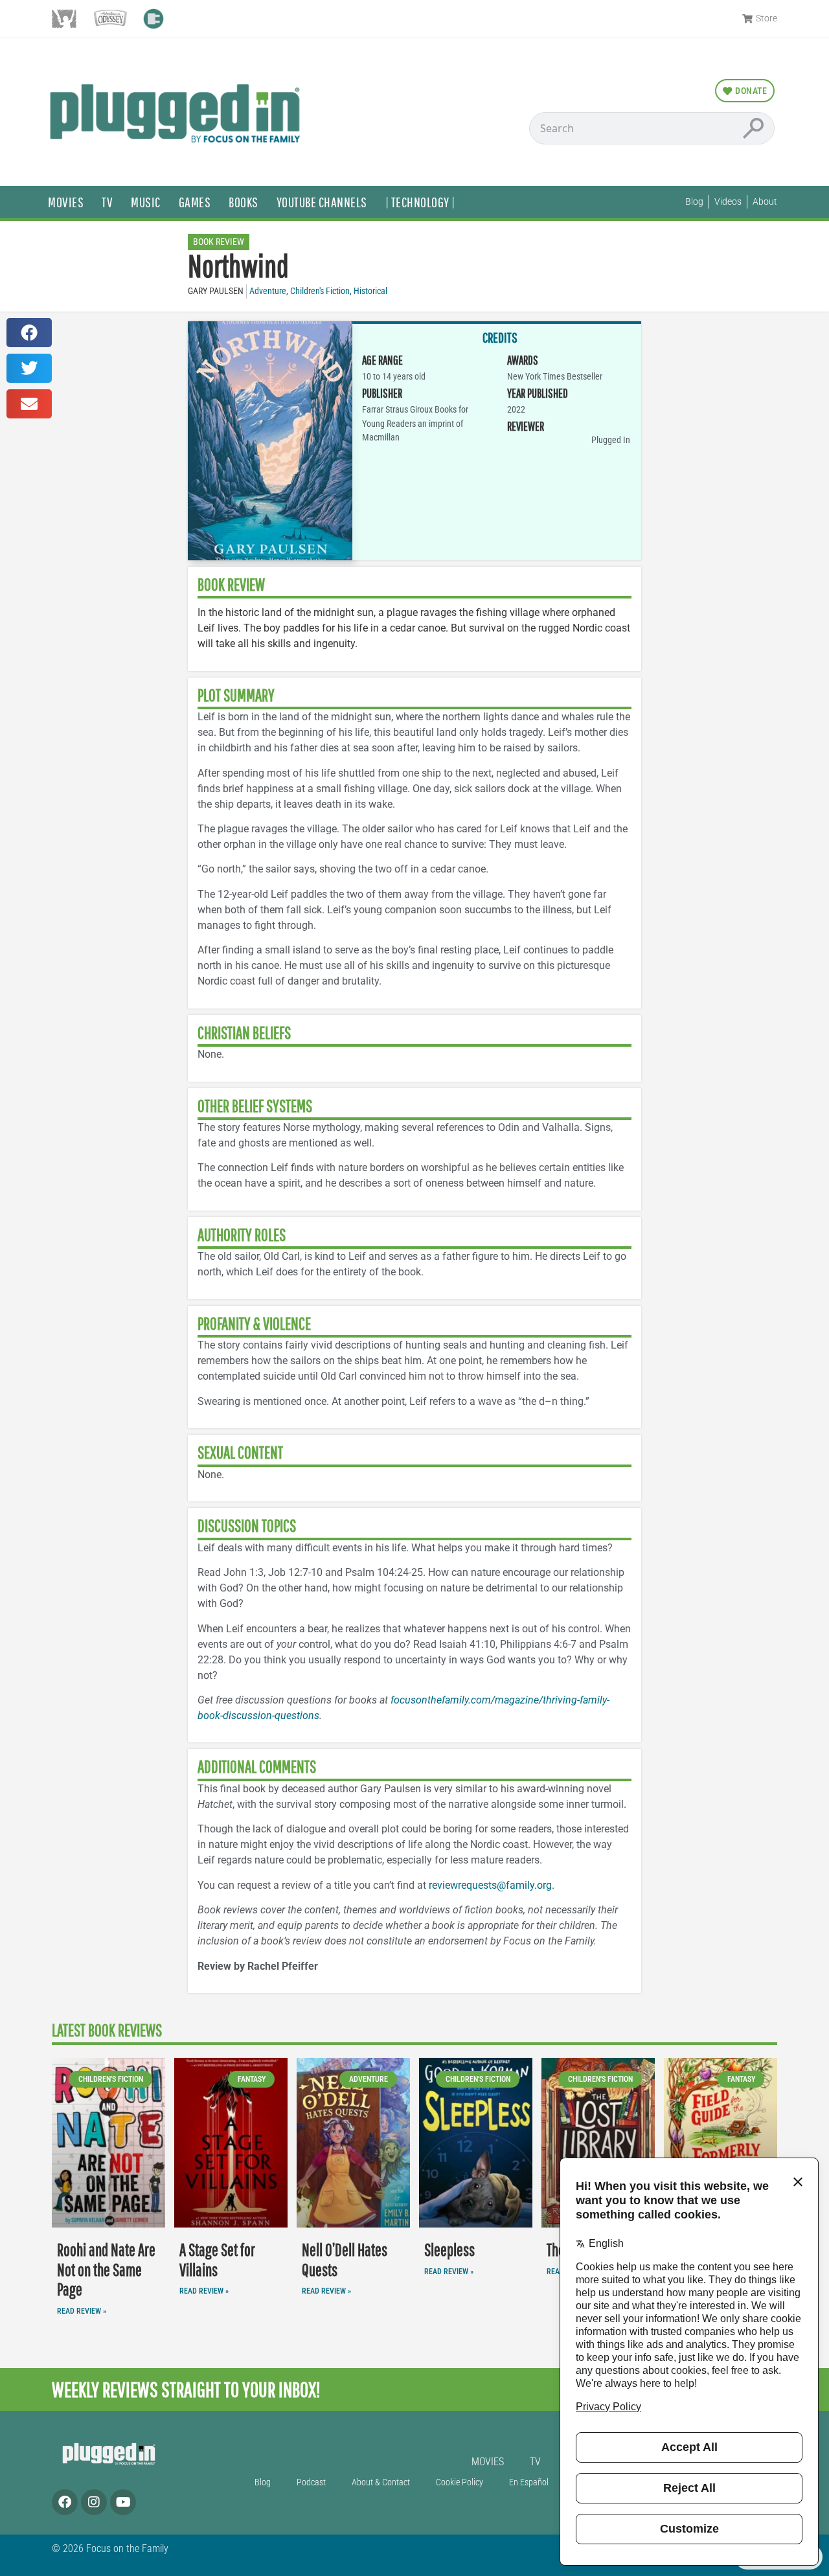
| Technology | (420, 202)
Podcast (311, 2482)
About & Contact (381, 2482)
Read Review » (82, 2311)
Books (244, 202)
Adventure (268, 291)
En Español (529, 2482)
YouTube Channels (322, 202)
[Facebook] (65, 2502)
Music (146, 202)
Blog (263, 2482)
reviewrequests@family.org (490, 1885)
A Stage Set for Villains (217, 2260)
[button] (29, 333)
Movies (66, 202)
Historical (370, 291)
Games (195, 202)
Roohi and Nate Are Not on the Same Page (106, 2270)
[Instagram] (94, 2502)
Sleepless (449, 2250)
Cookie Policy (460, 2482)
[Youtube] (123, 2502)
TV (107, 202)
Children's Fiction (320, 291)
